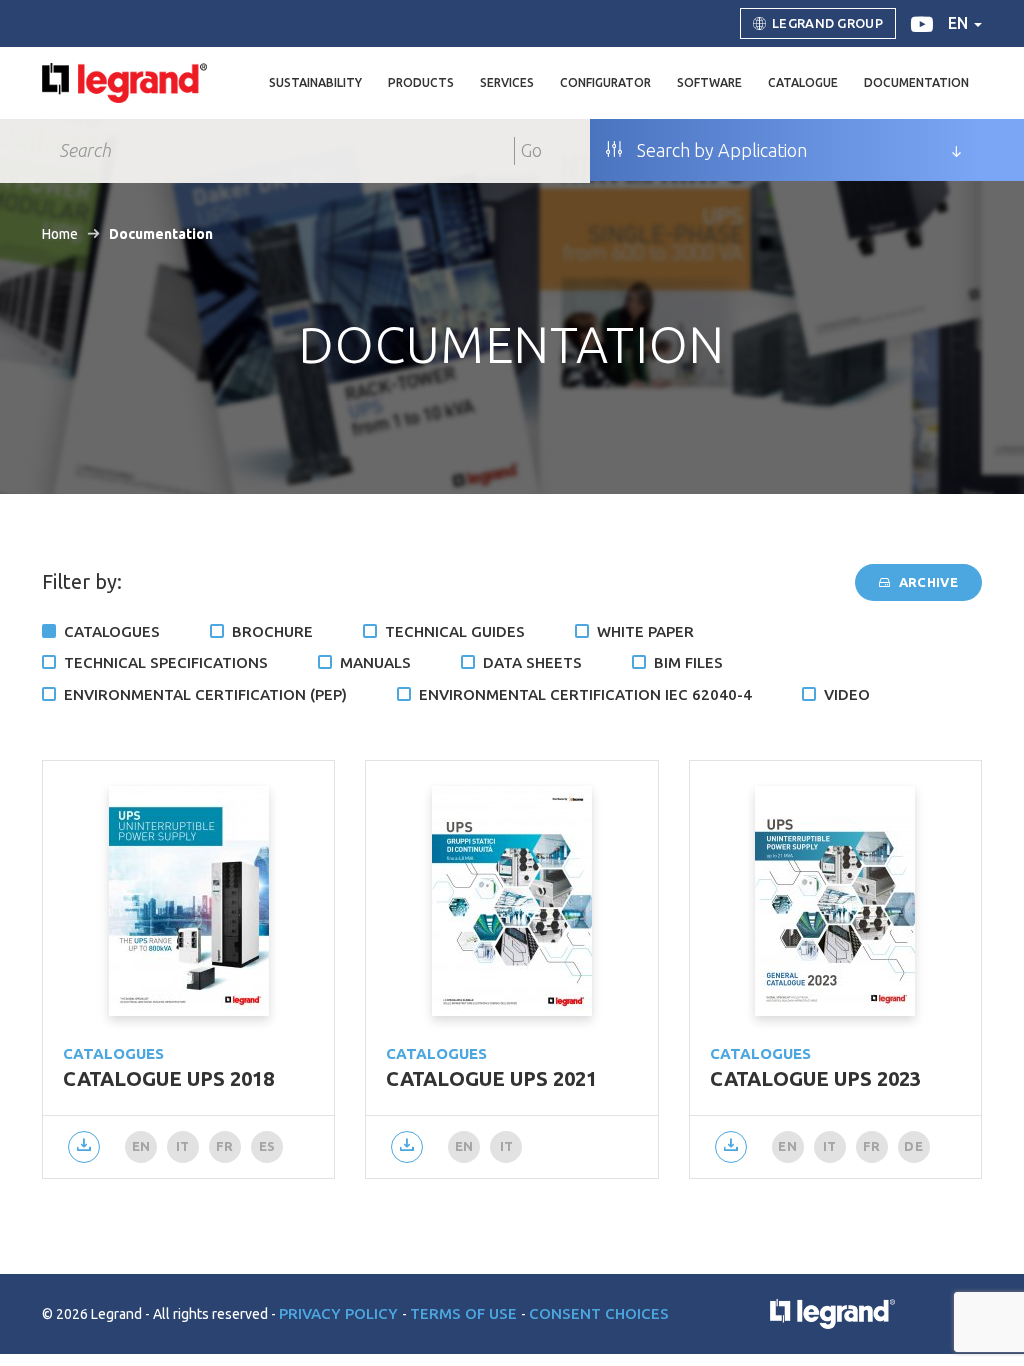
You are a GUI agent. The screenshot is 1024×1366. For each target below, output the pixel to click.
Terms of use (465, 1313)
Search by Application (720, 150)
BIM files (688, 662)
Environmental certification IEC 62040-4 (585, 694)
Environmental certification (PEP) (205, 694)
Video (847, 694)
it (183, 1146)
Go (531, 150)
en (960, 23)
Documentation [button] (916, 82)
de (913, 1146)
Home (60, 234)
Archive (927, 582)
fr (225, 1146)
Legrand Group (827, 23)
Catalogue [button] (803, 82)
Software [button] (709, 82)
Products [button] (421, 82)
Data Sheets (532, 662)
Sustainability (315, 82)
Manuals (375, 662)
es (267, 1146)
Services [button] (507, 82)
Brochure (272, 631)
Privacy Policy (340, 1313)
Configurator (605, 82)
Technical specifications (166, 662)
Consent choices (599, 1313)
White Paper (645, 631)
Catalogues (112, 631)
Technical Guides (455, 631)
